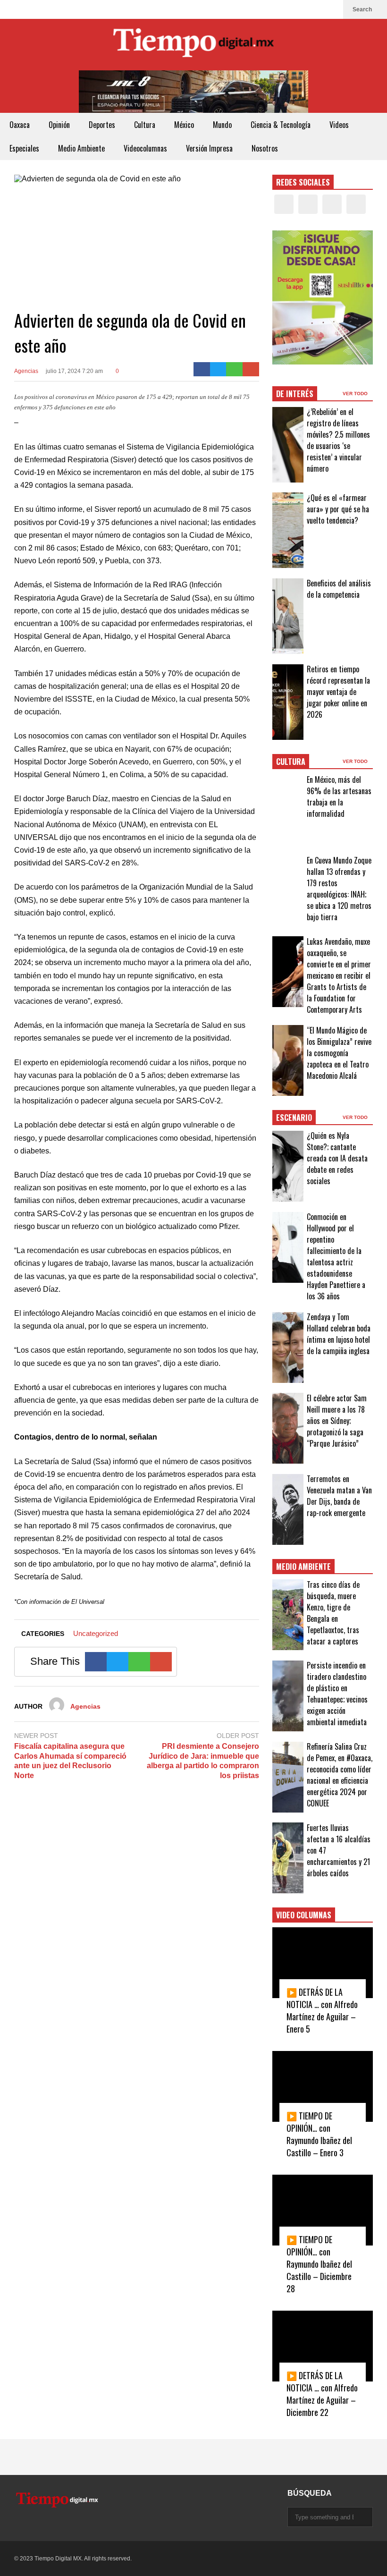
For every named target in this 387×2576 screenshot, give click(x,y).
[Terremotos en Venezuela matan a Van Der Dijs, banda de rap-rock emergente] (288, 1509)
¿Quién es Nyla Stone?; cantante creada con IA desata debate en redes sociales (337, 1158)
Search (363, 9)
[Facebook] (286, 9)
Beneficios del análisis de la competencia (339, 589)
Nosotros (265, 148)
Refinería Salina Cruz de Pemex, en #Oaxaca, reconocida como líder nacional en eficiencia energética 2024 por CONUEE (340, 1775)
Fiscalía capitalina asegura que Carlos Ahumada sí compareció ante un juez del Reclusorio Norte (70, 1761)
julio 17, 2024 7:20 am (74, 371)
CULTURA (291, 762)
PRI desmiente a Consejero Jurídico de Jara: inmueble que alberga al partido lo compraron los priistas (203, 1761)
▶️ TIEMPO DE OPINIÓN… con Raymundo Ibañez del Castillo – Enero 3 (319, 2134)
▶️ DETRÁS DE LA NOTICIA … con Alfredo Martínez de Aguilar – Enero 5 (322, 2010)
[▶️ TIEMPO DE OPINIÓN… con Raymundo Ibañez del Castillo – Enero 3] (323, 2086)
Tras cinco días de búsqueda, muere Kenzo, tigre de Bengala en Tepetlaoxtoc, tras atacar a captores (333, 1613)
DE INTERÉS (295, 394)
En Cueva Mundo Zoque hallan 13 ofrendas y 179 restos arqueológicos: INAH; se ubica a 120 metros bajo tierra (339, 889)
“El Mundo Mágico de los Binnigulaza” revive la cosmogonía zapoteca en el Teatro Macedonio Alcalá (339, 1053)
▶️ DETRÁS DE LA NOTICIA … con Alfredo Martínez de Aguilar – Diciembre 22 (322, 2394)
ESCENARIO (294, 1118)
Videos (339, 125)
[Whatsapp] (234, 369)
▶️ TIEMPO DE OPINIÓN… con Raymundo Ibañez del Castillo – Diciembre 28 (319, 2264)
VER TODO (356, 394)
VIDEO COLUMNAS (304, 1915)
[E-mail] (251, 369)
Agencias (26, 371)
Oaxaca (20, 125)
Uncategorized (96, 1633)
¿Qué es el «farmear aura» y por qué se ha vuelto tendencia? (338, 509)
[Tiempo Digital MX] (193, 45)
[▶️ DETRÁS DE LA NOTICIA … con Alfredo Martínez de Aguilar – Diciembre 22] (323, 2346)
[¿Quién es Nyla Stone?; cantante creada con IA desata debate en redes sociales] (288, 1166)
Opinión (59, 125)
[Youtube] (331, 9)
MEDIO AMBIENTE (303, 1567)
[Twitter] (301, 9)
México (184, 125)
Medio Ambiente (81, 148)
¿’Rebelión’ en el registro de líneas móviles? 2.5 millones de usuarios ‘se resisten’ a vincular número (338, 440)
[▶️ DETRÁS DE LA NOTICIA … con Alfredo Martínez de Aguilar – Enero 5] (323, 1963)
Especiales (24, 148)
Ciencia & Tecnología (281, 125)
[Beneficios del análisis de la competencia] (288, 616)
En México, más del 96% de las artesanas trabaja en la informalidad (339, 797)
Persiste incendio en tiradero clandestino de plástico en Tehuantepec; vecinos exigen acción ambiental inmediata (337, 1694)
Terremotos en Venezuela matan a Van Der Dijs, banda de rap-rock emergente (339, 1496)
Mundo (222, 125)
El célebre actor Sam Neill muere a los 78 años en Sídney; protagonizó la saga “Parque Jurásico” (337, 1421)
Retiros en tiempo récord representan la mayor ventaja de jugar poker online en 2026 (338, 692)
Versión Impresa (209, 148)
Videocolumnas (145, 148)
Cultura (145, 125)
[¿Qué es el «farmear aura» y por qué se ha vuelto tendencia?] (288, 530)
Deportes (102, 125)
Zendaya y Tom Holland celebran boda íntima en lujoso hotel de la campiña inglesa (339, 1334)
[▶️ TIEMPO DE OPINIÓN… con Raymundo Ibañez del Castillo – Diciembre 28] (323, 2210)
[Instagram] (316, 9)
